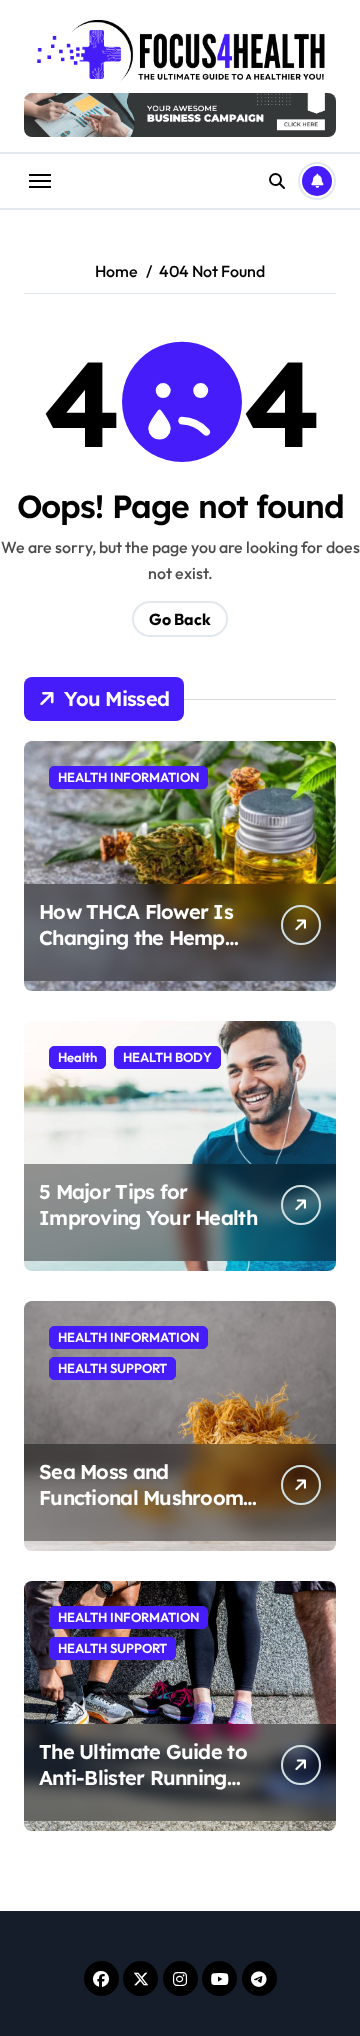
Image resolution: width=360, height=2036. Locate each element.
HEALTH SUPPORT (112, 1368)
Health (77, 1057)
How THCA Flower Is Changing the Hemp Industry (136, 937)
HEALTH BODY (167, 1057)
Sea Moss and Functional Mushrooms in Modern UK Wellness (146, 1497)
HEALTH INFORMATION (128, 777)
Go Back (180, 619)
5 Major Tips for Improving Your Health (148, 1204)
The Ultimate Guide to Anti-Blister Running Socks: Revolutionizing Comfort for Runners (144, 1790)
